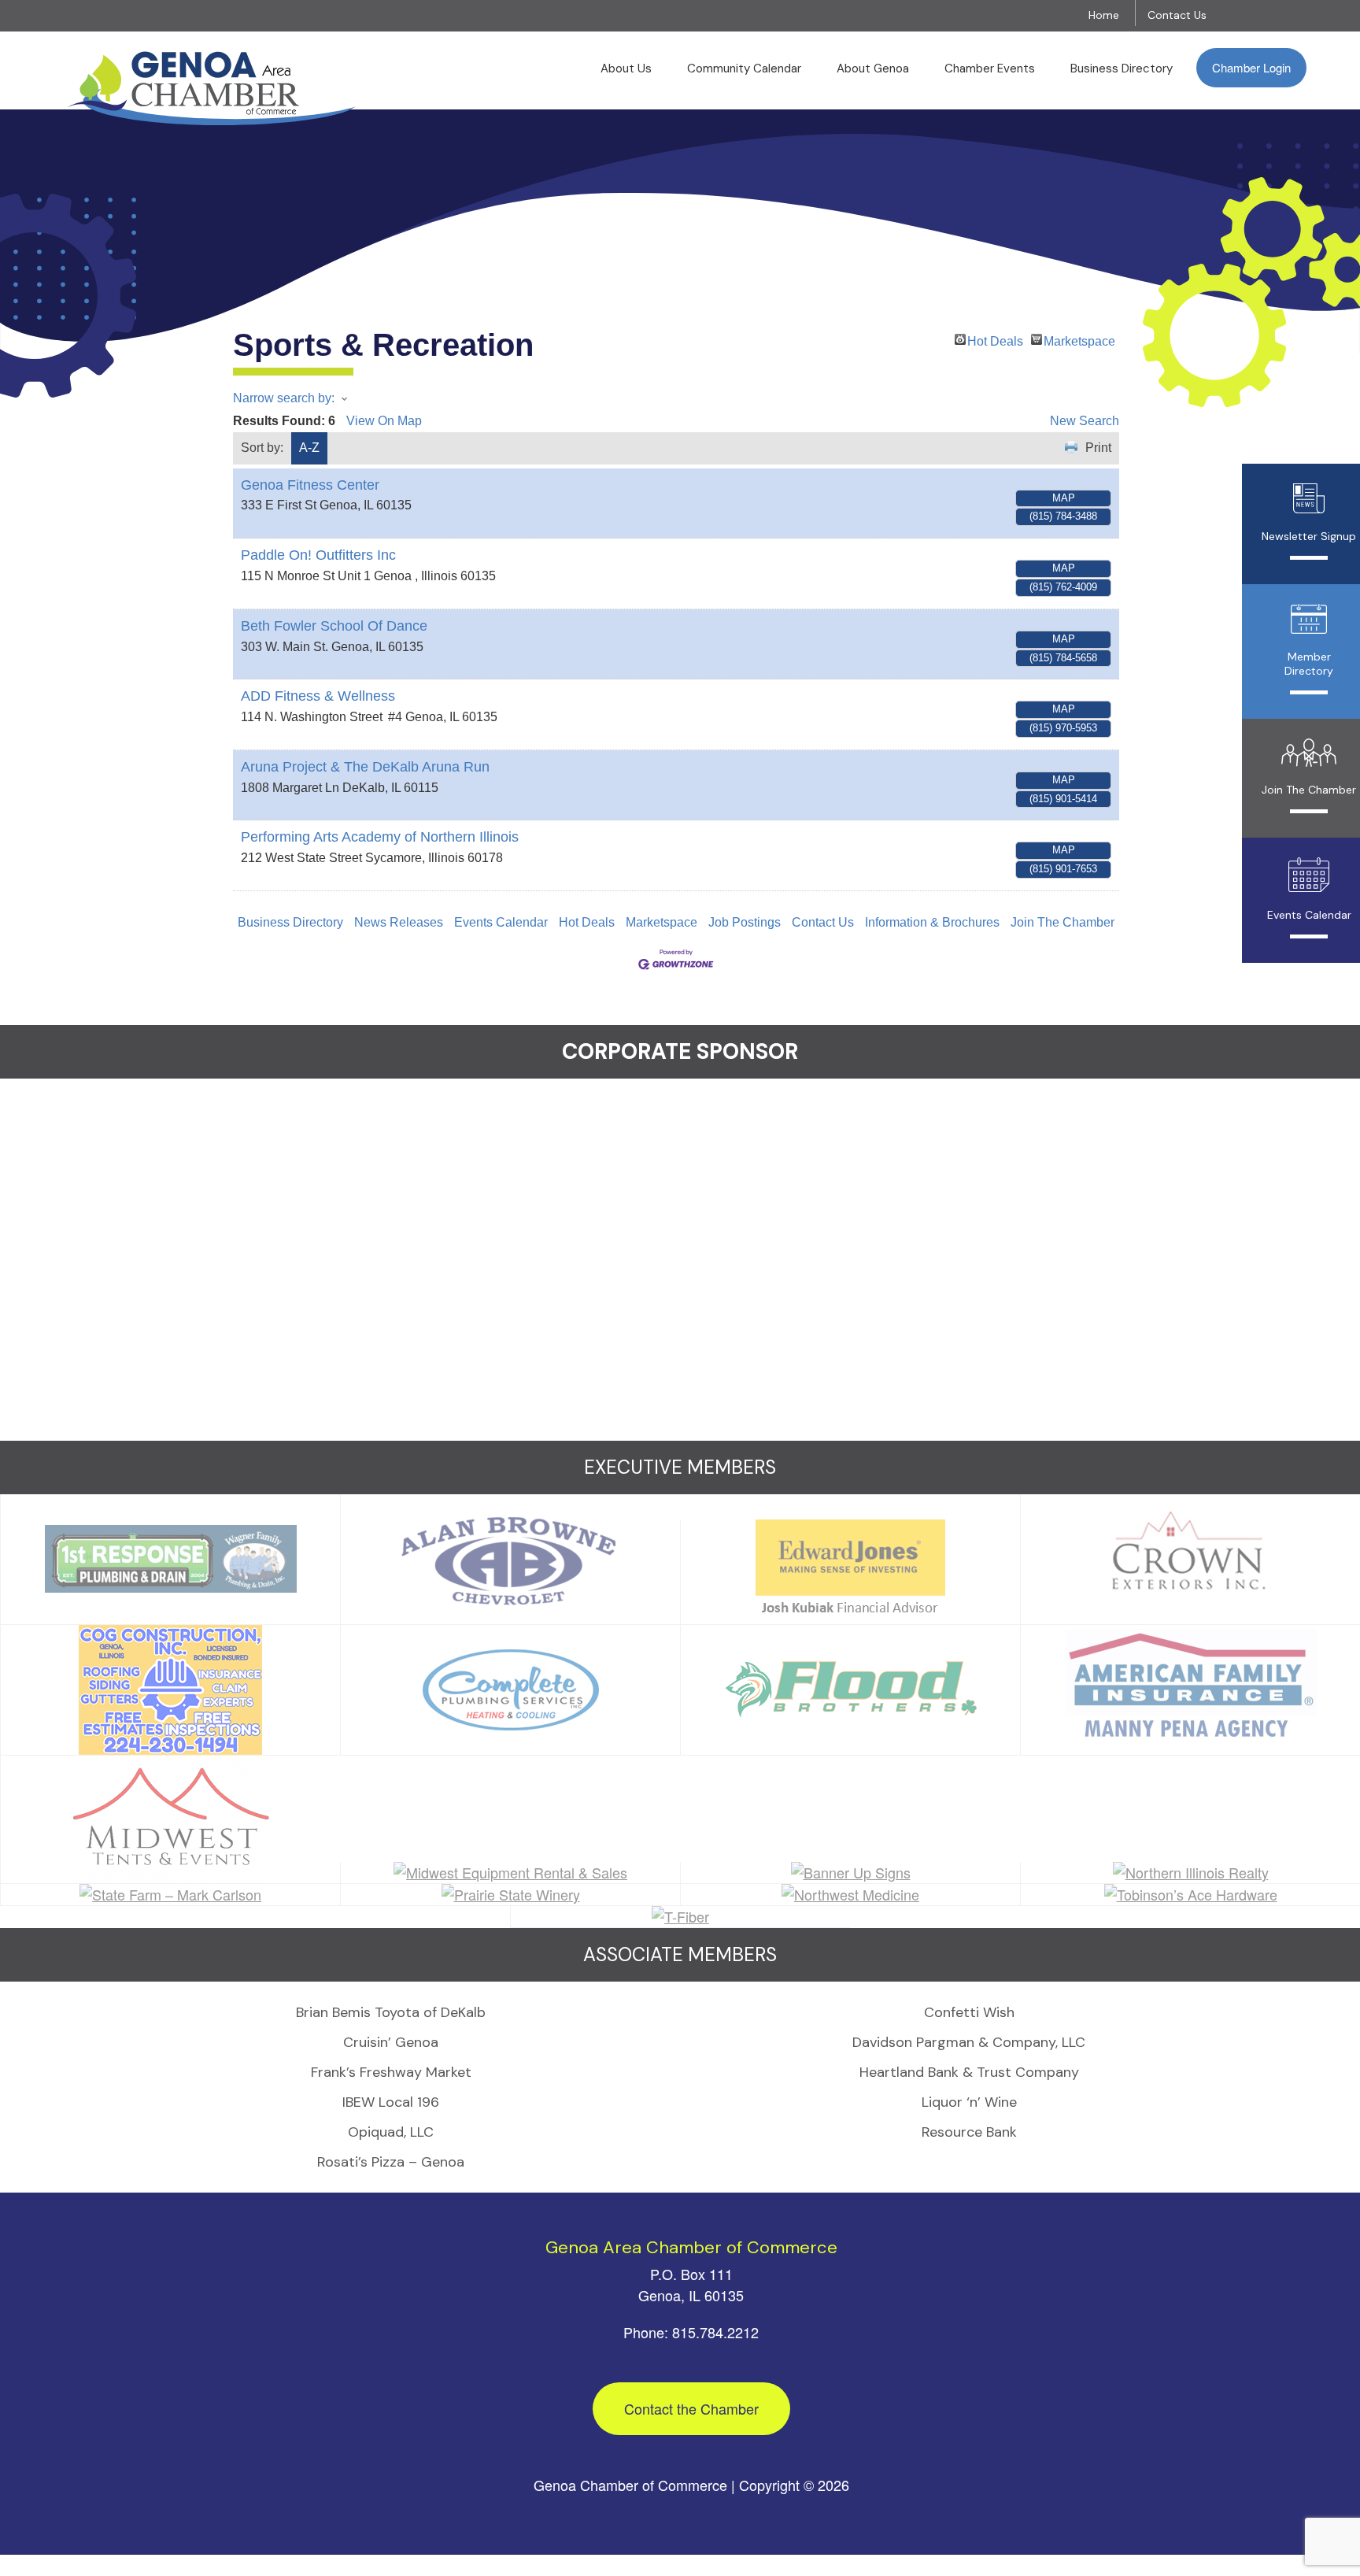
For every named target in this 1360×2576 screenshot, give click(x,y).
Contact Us (1177, 15)
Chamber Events (990, 68)
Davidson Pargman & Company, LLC (969, 2042)
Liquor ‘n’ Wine (969, 2102)
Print (1098, 448)
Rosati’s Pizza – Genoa (391, 2162)
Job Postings (745, 922)
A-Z (309, 448)
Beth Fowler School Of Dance (334, 626)
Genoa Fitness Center (310, 485)
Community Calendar (744, 68)
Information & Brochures (932, 922)
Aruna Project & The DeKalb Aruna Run (365, 767)
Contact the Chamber (691, 2408)
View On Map (384, 421)
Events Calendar (501, 922)
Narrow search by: (284, 398)
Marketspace (1079, 340)
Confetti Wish (969, 2012)
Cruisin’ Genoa (391, 2042)
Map (1064, 498)
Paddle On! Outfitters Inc (318, 555)
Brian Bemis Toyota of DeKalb (391, 2012)
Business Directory (1122, 68)
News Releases (399, 922)
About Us (626, 68)
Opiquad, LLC (391, 2132)
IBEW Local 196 (391, 2102)
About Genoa (873, 68)
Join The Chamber (1062, 922)
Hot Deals (995, 340)
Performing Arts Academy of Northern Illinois (380, 837)
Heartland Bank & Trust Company (969, 2072)
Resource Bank (969, 2132)
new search (1085, 421)
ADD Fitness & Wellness (318, 696)
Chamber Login (1251, 67)
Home (1104, 15)
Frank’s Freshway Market (391, 2072)
